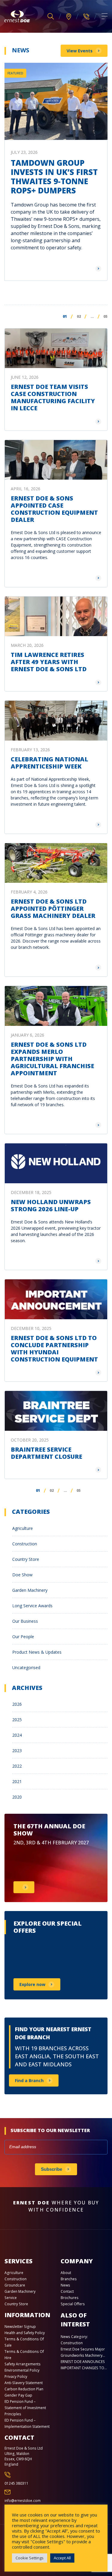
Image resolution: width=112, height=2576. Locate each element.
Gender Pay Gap (18, 2395)
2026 (17, 1704)
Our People (23, 1637)
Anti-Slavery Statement (24, 2383)
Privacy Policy (16, 2377)
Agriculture (23, 1528)
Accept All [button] (62, 2558)
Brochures (70, 2298)
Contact (67, 2291)
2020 (17, 1797)
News (65, 2285)
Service (11, 2298)
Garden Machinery (30, 1590)
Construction (25, 1544)
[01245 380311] (86, 16)
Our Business (25, 1621)
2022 (17, 1766)
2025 (17, 1720)
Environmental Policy (22, 2370)
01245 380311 (16, 2483)
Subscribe (52, 2169)
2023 (17, 1751)
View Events (80, 51)
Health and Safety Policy (25, 2333)
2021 (17, 1781)
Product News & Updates (37, 1652)
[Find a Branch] (69, 17)
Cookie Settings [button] (30, 2558)
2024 (17, 1735)
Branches (69, 2279)
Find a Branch (29, 2080)
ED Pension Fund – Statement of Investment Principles (25, 2408)
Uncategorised (26, 1667)
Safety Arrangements (23, 2364)
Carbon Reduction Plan (24, 2389)
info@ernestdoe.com (23, 2501)
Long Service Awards (32, 1606)
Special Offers (73, 2304)
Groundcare (15, 2285)
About (66, 2273)
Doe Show (22, 1575)
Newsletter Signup (20, 2327)
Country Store (26, 1559)
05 (105, 316)
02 (79, 316)
